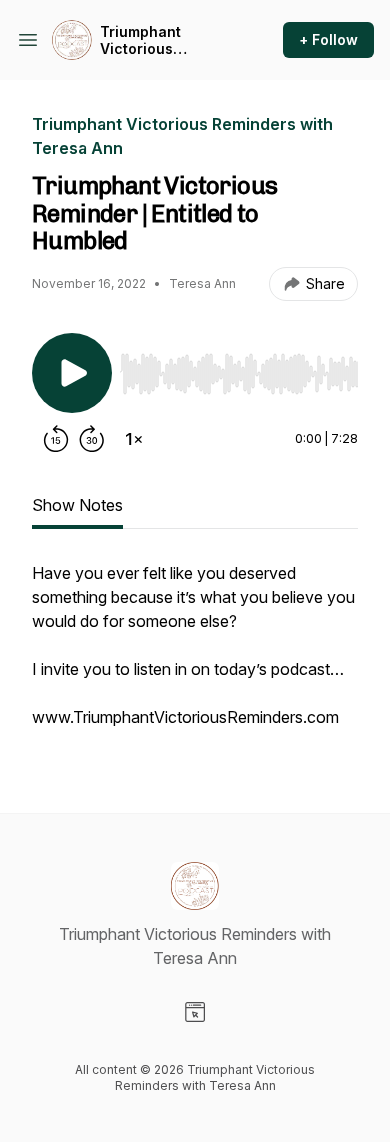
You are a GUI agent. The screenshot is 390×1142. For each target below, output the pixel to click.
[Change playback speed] (134, 439)
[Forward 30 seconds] (92, 439)
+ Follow (328, 39)
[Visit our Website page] (195, 1012)
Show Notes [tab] (77, 505)
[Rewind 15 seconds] (56, 439)
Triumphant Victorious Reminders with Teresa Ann (154, 40)
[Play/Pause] (72, 373)
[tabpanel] (195, 655)
